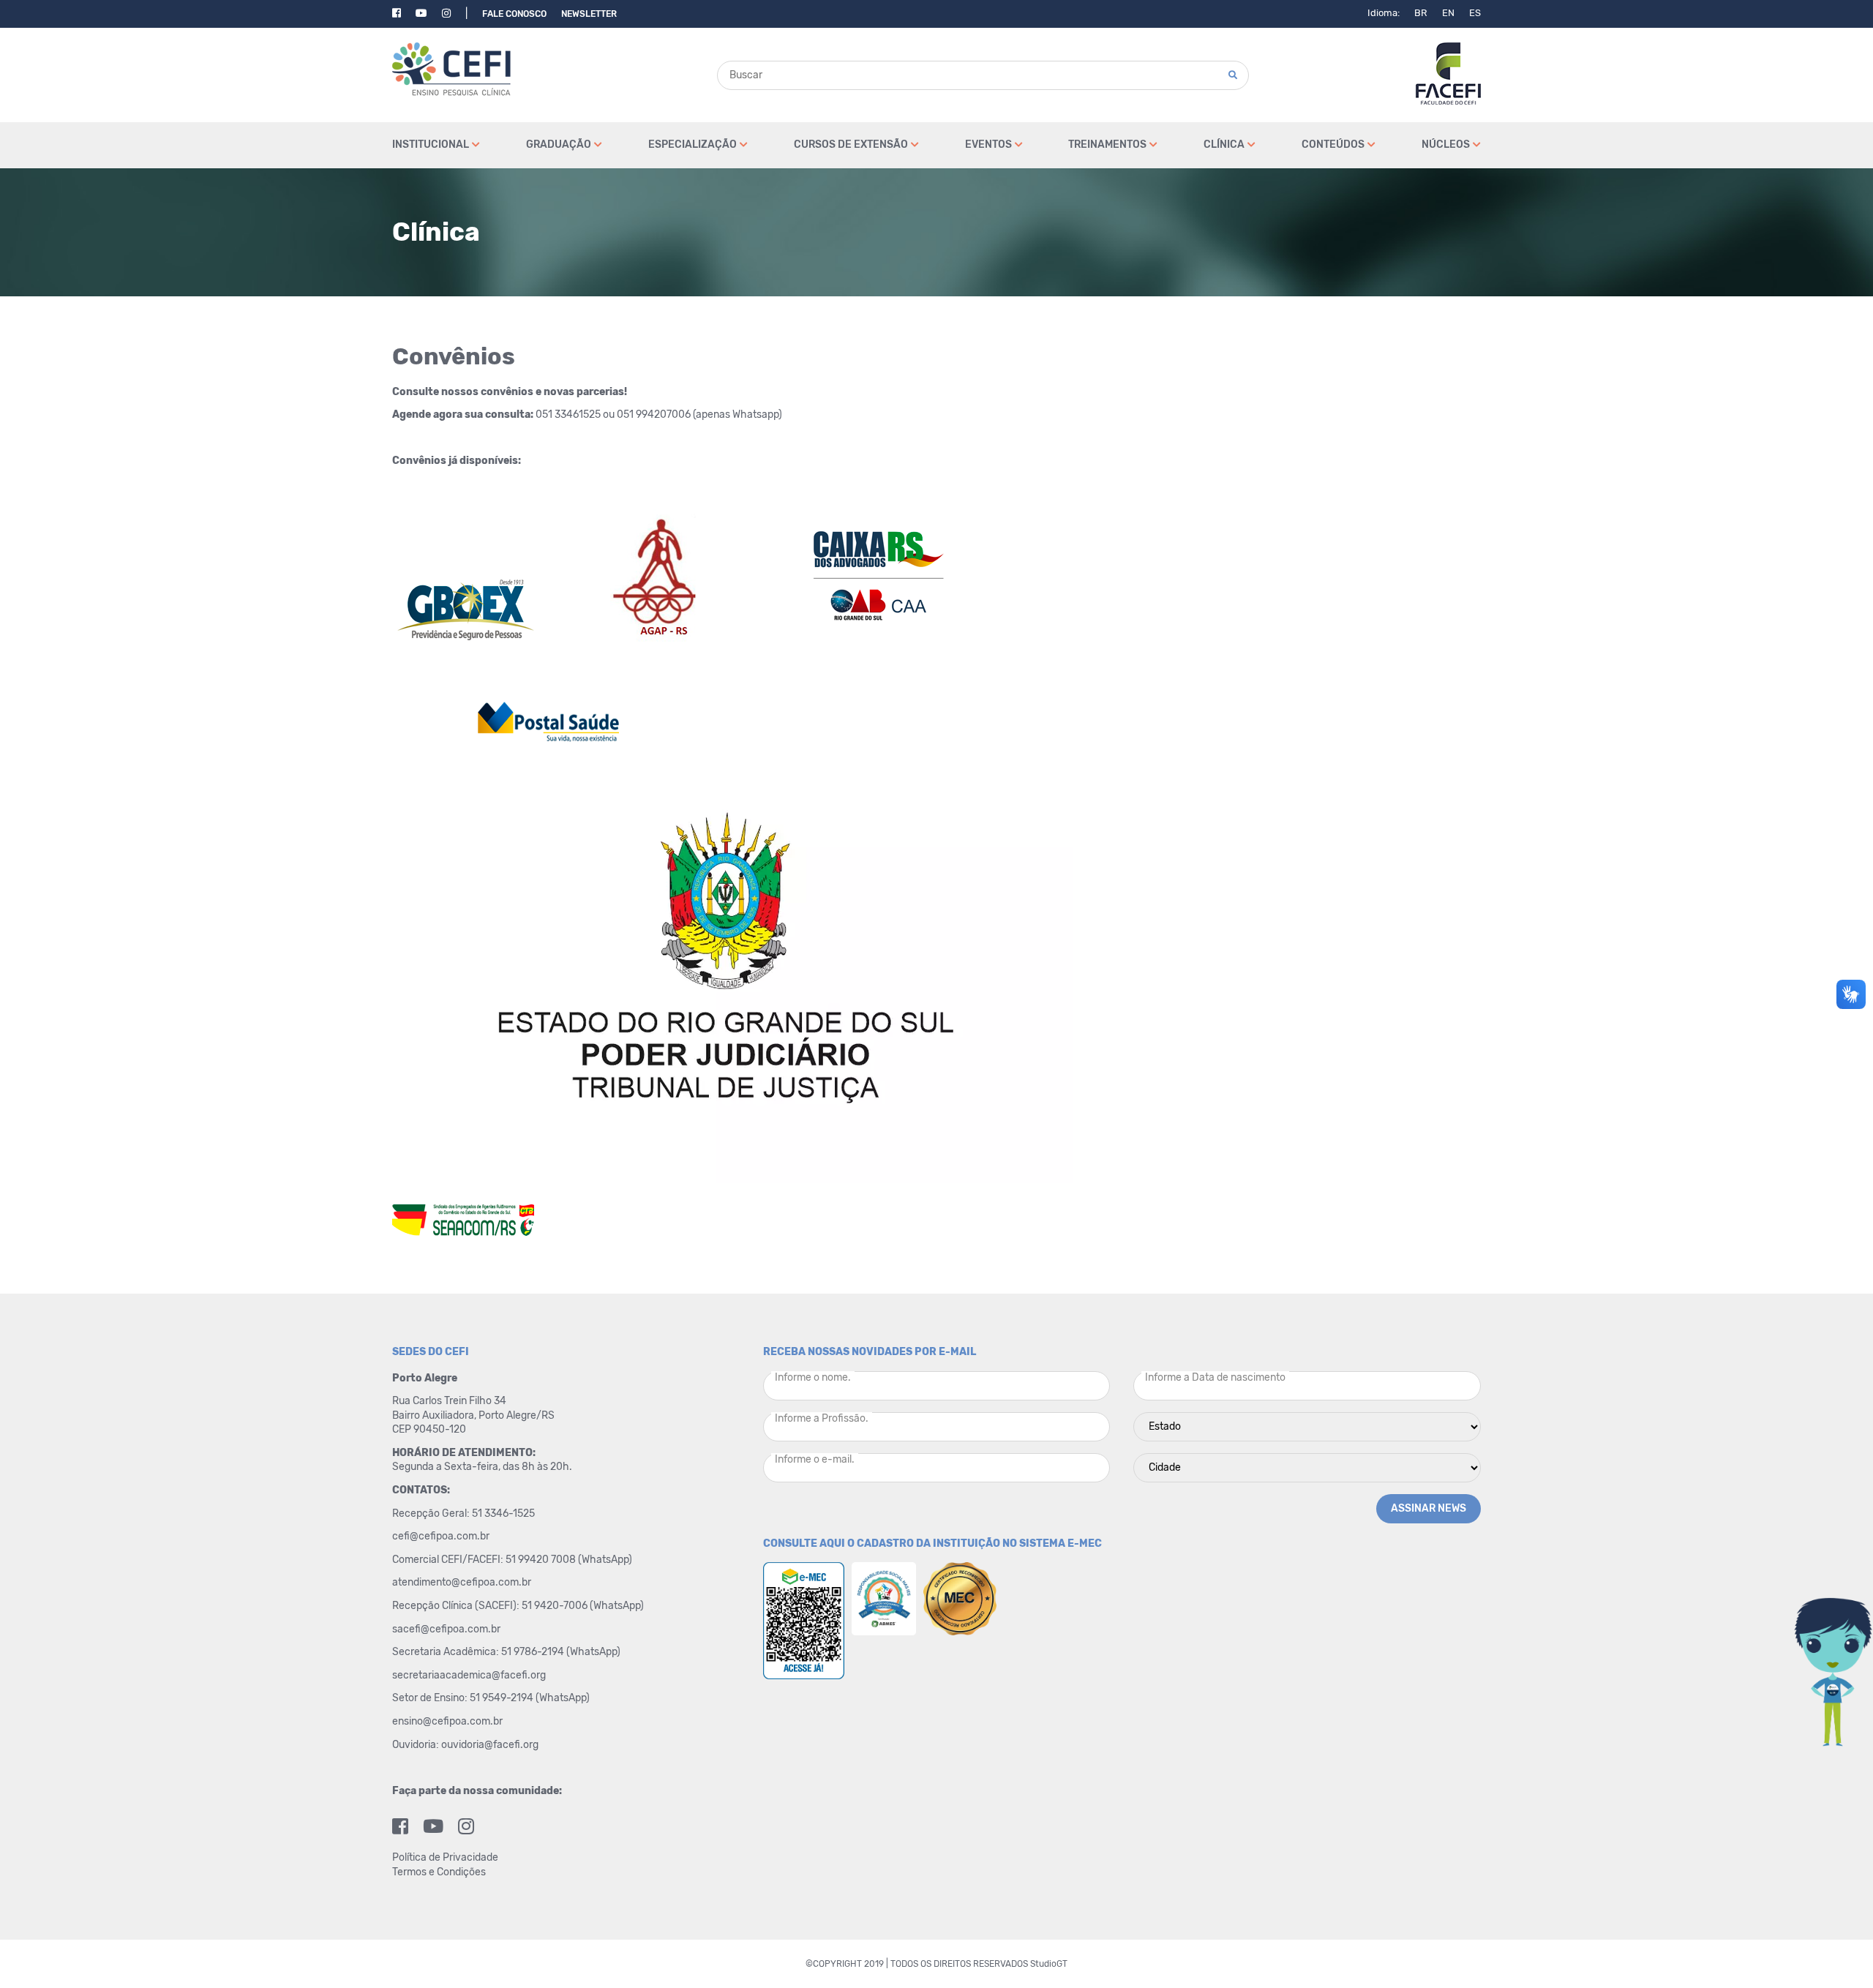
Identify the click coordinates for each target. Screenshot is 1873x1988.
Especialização (692, 145)
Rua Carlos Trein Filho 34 (450, 1401)
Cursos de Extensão (851, 145)
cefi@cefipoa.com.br (441, 1536)
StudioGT (1049, 1964)
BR (1421, 13)
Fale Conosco (514, 14)
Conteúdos (1333, 145)
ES (1475, 13)
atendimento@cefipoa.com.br (462, 1582)
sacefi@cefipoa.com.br (446, 1629)
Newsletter (589, 14)
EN (1448, 13)
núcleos (1446, 145)
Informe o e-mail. (815, 1459)
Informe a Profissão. (822, 1418)
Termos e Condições (439, 1872)
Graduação (559, 145)
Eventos (988, 145)
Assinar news (1429, 1508)
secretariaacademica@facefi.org (469, 1675)
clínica (1224, 145)
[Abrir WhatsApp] (1836, 1951)
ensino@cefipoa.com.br (447, 1721)
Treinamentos (1107, 145)
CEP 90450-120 (429, 1429)
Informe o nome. (813, 1377)
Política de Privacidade (445, 1857)
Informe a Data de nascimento (1215, 1377)
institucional (431, 145)
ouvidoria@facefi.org (490, 1745)
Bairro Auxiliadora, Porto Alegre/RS (474, 1415)
